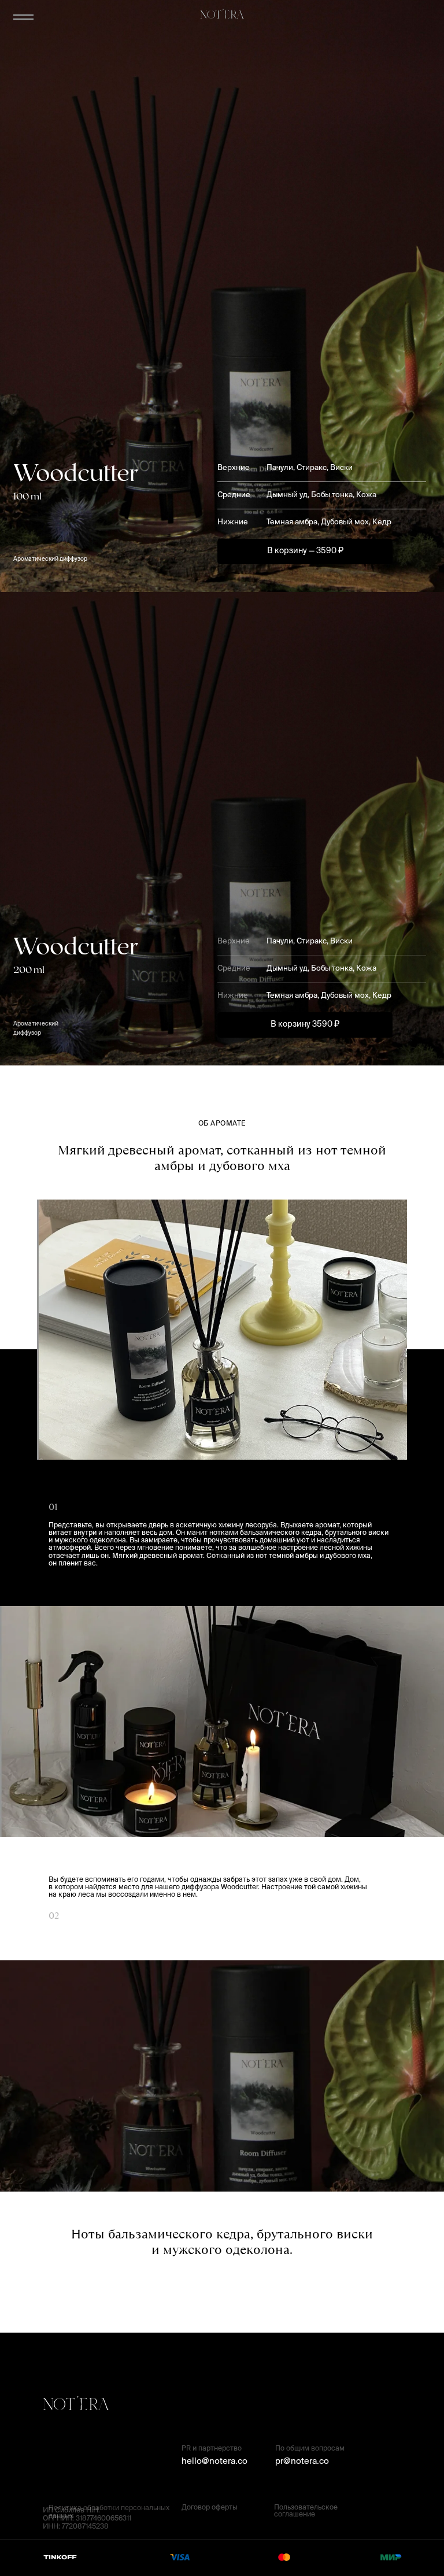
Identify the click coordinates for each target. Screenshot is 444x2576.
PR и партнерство (212, 2449)
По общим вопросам (310, 2449)
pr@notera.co (302, 2461)
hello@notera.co (214, 2461)
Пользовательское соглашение (306, 2511)
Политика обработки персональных (109, 2508)
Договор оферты (210, 2508)
